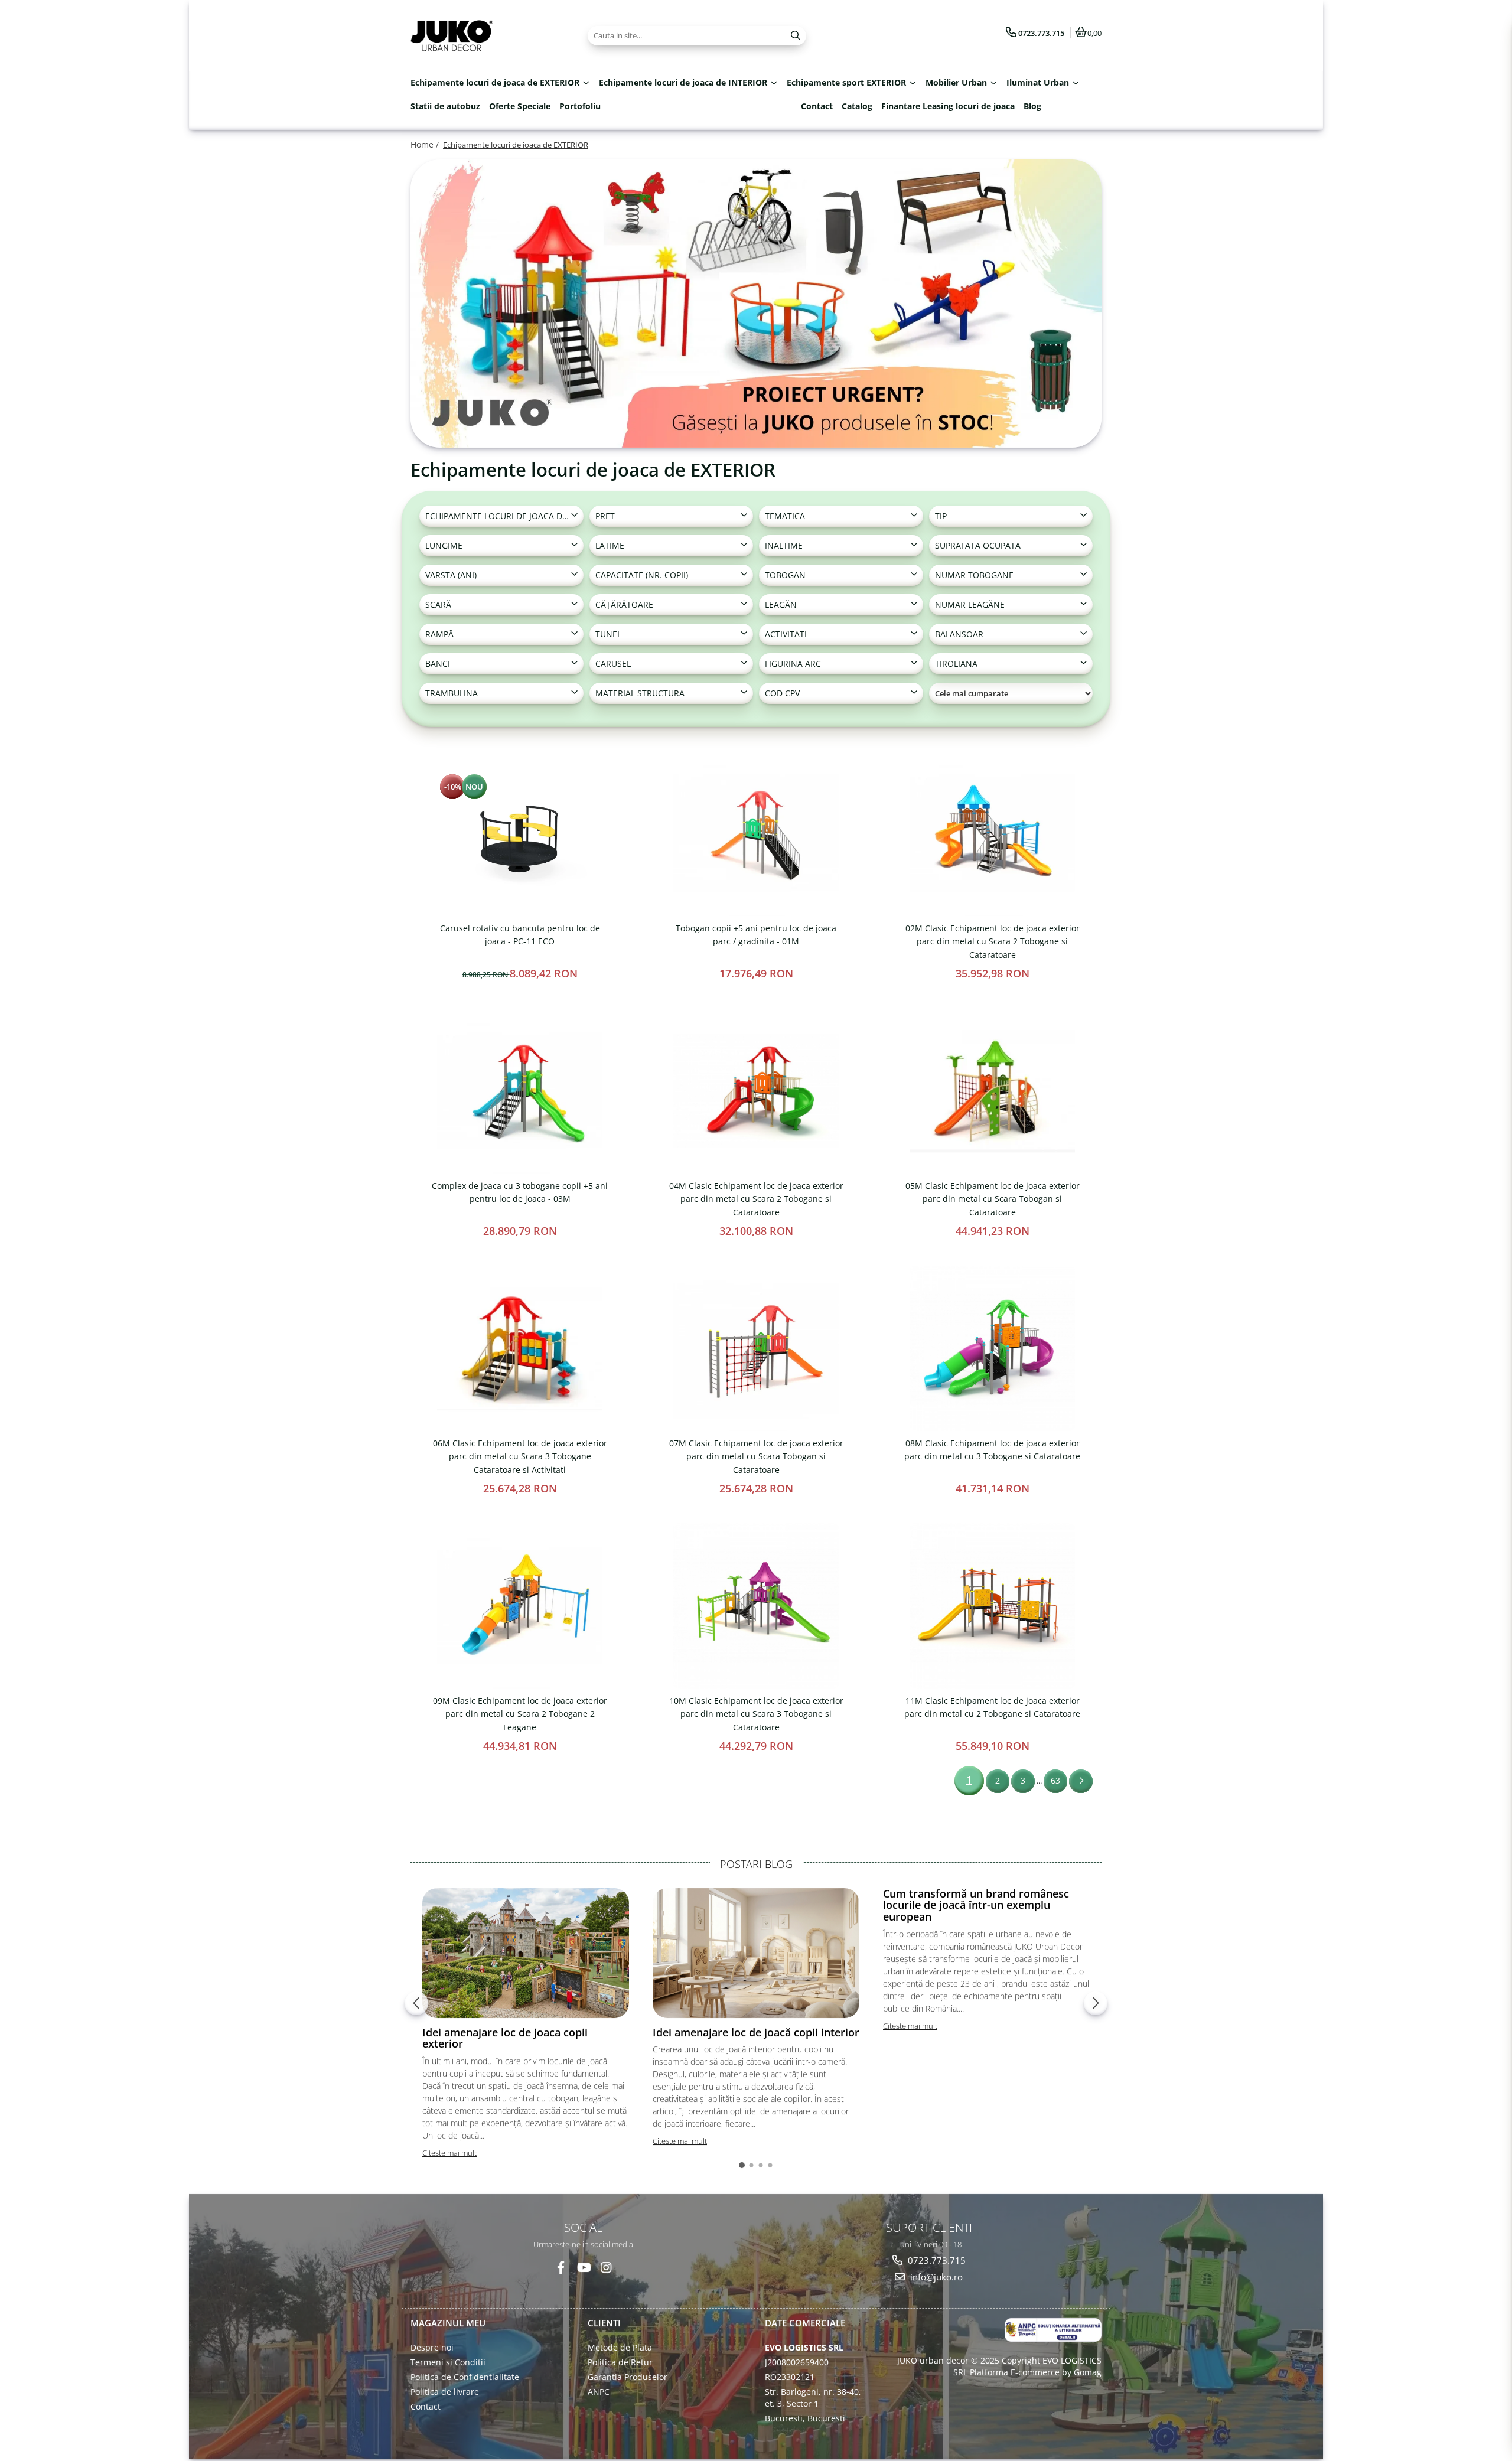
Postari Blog (756, 1864)
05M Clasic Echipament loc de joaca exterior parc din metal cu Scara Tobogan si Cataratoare (993, 1199)
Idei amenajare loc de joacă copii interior (756, 2032)
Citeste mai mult (449, 2153)
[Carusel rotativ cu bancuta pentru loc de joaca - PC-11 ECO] (520, 833)
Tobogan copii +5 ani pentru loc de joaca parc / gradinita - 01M (756, 935)
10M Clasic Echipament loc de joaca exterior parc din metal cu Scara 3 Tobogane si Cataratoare (756, 1714)
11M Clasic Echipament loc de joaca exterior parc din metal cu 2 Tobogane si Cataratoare (992, 1707)
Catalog (857, 106)
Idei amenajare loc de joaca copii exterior (505, 2038)
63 (1055, 1780)
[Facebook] (561, 2268)
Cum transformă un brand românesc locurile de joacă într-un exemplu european (976, 1905)
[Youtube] (583, 2268)
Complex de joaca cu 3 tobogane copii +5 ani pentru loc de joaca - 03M (520, 1192)
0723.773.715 (936, 2260)
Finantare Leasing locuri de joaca (948, 106)
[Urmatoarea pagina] (1081, 1781)
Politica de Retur (620, 2362)
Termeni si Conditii (448, 2362)
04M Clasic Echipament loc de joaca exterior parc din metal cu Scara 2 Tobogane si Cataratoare (756, 1199)
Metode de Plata (620, 2347)
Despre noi (432, 2347)
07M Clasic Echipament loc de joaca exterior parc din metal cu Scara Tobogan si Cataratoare (756, 1456)
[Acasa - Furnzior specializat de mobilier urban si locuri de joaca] (484, 35)
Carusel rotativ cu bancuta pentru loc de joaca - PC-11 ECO (520, 935)
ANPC (599, 2392)
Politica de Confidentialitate (465, 2377)
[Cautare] (796, 36)
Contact (817, 106)
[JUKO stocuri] (756, 304)
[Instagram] (606, 2268)
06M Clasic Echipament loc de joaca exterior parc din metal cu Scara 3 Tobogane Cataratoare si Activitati (520, 1456)
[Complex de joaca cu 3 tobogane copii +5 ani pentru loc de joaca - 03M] (520, 1091)
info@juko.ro (935, 2277)
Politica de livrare (445, 2392)
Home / (426, 144)
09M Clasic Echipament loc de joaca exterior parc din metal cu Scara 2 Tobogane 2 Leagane (520, 1714)
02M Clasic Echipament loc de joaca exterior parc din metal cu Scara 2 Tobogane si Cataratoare (993, 941)
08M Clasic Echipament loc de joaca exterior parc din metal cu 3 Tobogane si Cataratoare (992, 1450)
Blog (1032, 106)
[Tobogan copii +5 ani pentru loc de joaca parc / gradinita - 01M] (756, 833)
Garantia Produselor (628, 2377)
